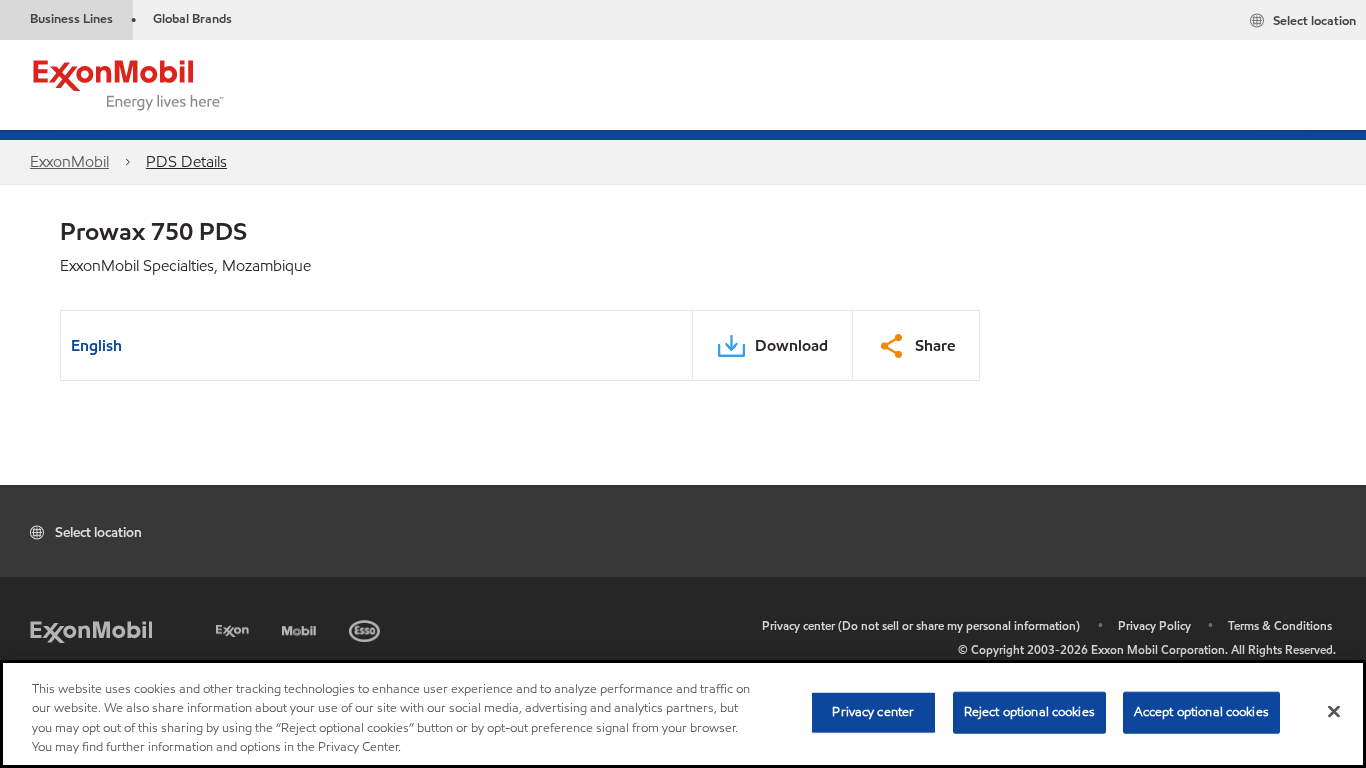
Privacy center (873, 712)
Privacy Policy (1154, 625)
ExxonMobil (69, 161)
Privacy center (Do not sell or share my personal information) (921, 625)
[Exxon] (234, 627)
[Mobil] (301, 627)
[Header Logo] (129, 83)
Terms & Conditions (1280, 625)
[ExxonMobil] (91, 630)
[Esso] (366, 627)
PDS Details (186, 161)
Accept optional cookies (1201, 712)
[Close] (1334, 711)
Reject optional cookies (1029, 712)
